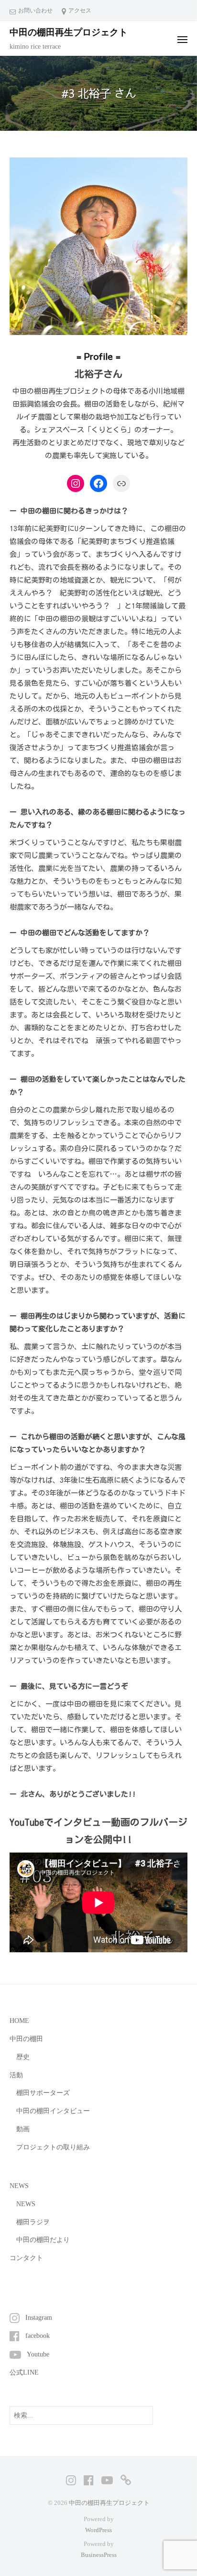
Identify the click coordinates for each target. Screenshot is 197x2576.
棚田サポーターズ (43, 2093)
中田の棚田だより (43, 2240)
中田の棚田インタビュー (53, 2111)
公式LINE (24, 2372)
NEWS (26, 2204)
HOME (19, 2021)
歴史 (23, 2057)
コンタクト (26, 2258)
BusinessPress (99, 2555)
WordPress (98, 2530)
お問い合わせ (35, 10)
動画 (23, 2129)
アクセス (80, 10)
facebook (38, 2336)
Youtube (38, 2354)
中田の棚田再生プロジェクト (69, 32)
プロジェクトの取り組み (53, 2147)
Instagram (39, 2318)
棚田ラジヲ (33, 2222)
